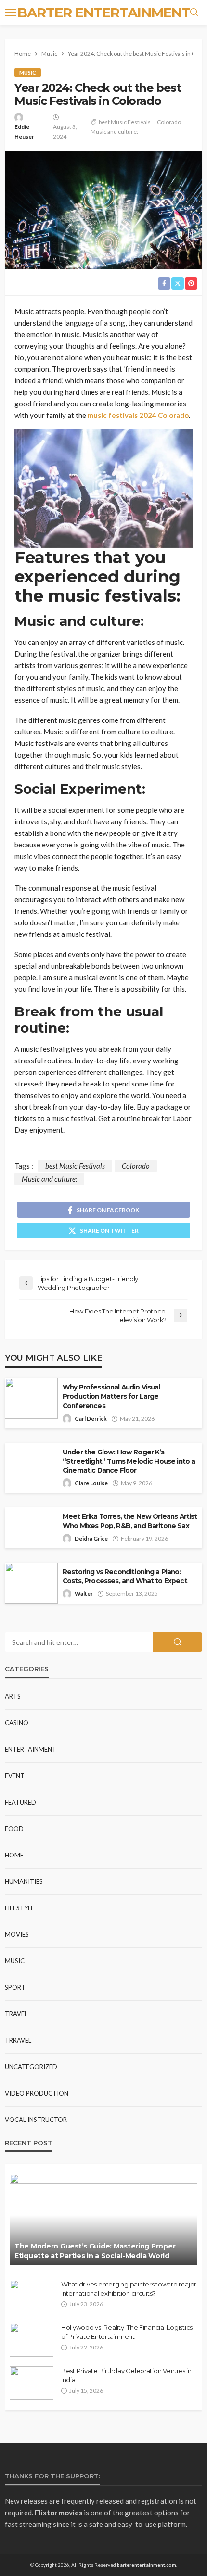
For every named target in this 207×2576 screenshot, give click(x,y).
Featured (20, 1802)
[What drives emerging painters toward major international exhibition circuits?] (32, 2297)
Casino (17, 1723)
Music (28, 72)
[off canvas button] (11, 13)
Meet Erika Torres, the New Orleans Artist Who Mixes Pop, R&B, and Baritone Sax (130, 1521)
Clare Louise (91, 1483)
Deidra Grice (91, 1538)
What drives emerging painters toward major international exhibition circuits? (129, 2288)
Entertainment (31, 1749)
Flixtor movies (58, 2513)
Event (15, 1776)
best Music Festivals (125, 122)
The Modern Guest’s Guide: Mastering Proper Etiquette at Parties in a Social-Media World (95, 2251)
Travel (16, 2014)
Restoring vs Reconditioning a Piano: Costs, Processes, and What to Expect (125, 1576)
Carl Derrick (91, 1419)
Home (14, 1855)
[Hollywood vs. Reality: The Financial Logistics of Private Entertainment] (32, 2340)
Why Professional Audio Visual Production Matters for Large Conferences (111, 1396)
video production (37, 2093)
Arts (13, 1696)
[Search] (194, 13)
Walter (84, 1594)
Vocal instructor (36, 2120)
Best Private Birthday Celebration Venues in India (126, 2375)
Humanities (24, 1881)
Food (14, 1829)
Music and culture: (114, 132)
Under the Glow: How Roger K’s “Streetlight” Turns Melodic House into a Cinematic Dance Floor (129, 1461)
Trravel (18, 2040)
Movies (17, 1934)
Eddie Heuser (24, 132)
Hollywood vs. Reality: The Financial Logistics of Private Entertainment (127, 2332)
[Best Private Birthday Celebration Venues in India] (32, 2383)
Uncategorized (31, 2067)
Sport (15, 1987)
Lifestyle (19, 1908)
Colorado (169, 122)
